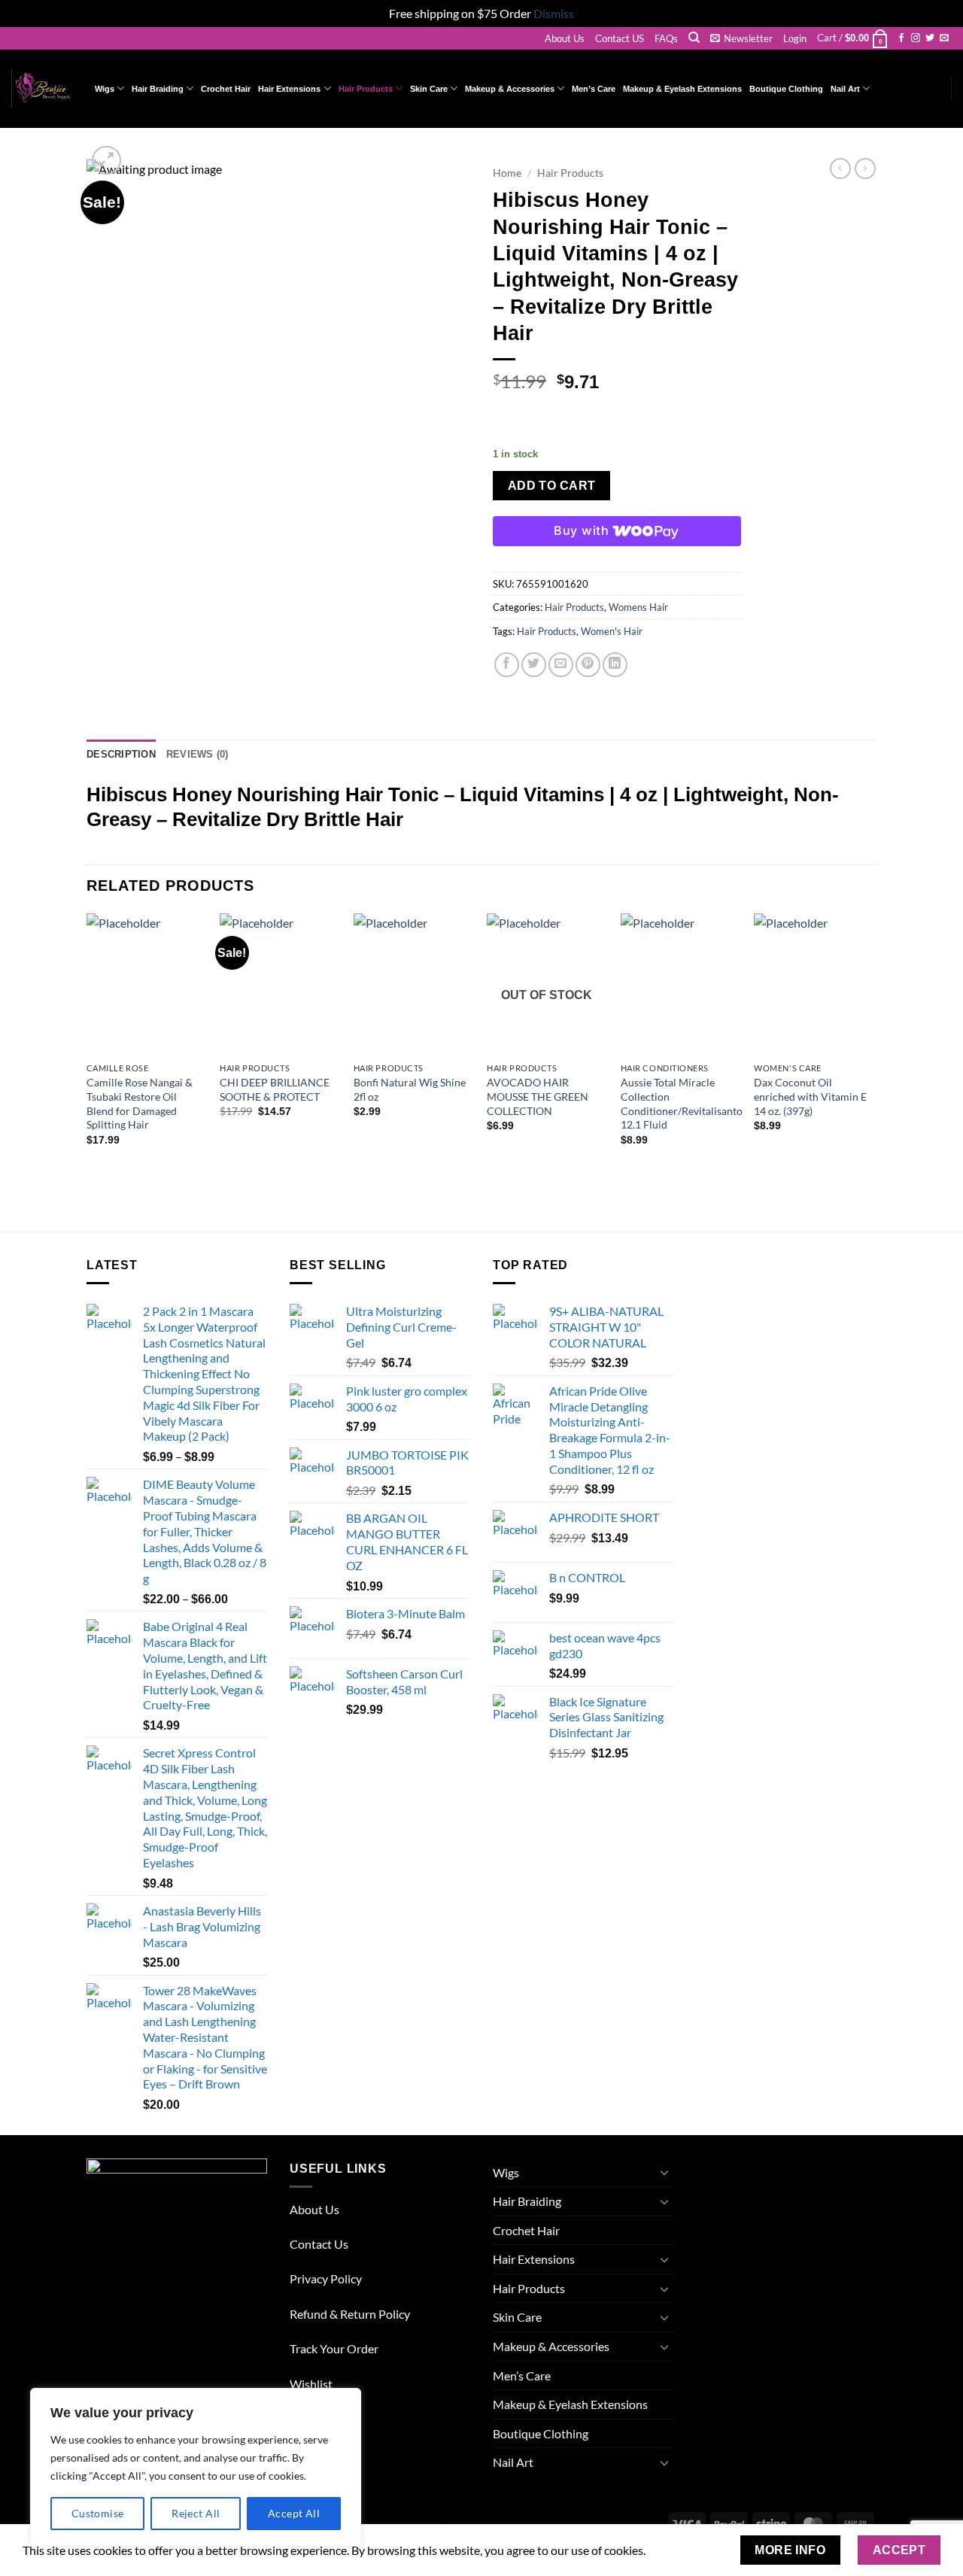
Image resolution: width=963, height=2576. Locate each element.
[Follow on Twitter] (930, 38)
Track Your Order (334, 2348)
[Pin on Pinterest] (588, 665)
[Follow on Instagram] (916, 38)
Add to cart (552, 486)
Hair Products (366, 89)
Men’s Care (594, 89)
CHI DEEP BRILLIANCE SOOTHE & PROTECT (275, 1089)
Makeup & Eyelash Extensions (682, 89)
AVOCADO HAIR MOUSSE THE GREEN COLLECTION (538, 1096)
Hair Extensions (289, 89)
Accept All (294, 2513)
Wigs (105, 89)
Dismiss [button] (554, 13)
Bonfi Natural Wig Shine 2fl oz (410, 1089)
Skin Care (429, 89)
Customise (98, 2513)
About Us (565, 38)
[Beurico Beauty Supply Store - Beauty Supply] (42, 88)
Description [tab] (121, 754)
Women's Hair (612, 631)
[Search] (694, 38)
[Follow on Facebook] (901, 38)
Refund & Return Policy (350, 2314)
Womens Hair (638, 607)
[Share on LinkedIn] (615, 665)
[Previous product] (865, 169)
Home (507, 173)
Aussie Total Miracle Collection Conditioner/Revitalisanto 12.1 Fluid (682, 1103)
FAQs (666, 38)
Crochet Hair (226, 89)
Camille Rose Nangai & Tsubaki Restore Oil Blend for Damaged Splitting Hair (140, 1103)
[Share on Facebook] (507, 665)
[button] (741, 38)
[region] (196, 2467)
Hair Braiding (158, 89)
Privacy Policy (326, 2278)
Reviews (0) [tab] (197, 754)
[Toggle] (664, 2172)
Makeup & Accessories (510, 89)
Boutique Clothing (786, 89)
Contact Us (319, 2244)
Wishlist (311, 2384)
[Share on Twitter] (534, 665)
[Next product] (840, 169)
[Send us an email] (944, 38)
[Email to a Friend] (561, 665)
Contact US (620, 38)
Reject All (196, 2513)
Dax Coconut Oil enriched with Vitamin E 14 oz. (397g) (810, 1096)
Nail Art (845, 89)
